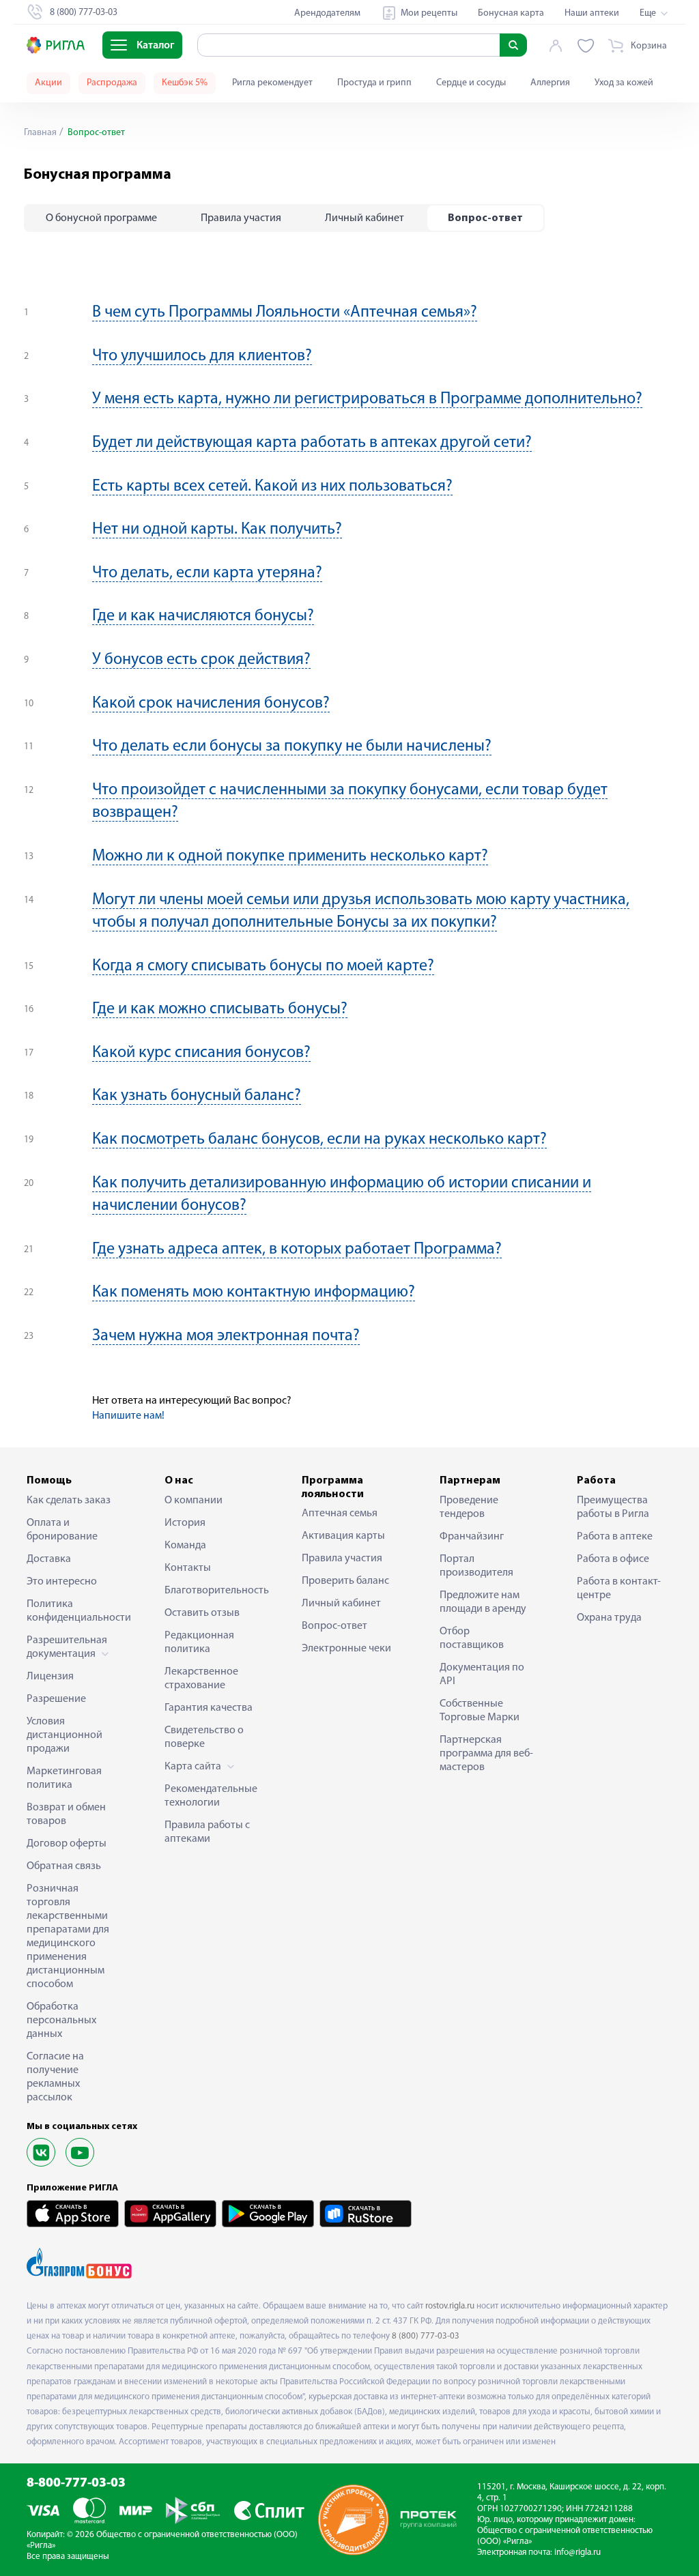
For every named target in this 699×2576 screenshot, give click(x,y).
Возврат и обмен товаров (66, 1814)
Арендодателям (327, 13)
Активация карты (343, 1536)
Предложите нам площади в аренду (483, 1602)
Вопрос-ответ (334, 1626)
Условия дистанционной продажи (65, 1735)
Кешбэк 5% (185, 83)
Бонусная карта (511, 13)
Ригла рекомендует (272, 83)
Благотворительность (212, 1591)
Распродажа (112, 83)
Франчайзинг (472, 1537)
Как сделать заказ (69, 1501)
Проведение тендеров (469, 1507)
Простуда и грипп (374, 83)
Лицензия (50, 1677)
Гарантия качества (209, 1708)
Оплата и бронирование (62, 1530)
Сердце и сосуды (471, 83)
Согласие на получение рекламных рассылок (55, 2077)
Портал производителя (476, 1566)
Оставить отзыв (202, 1613)
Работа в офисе (613, 1559)
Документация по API (482, 1675)
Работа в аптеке (615, 1537)
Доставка (49, 1559)
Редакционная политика (199, 1642)
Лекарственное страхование (201, 1679)
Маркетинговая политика (64, 1778)
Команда (185, 1546)
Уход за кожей (624, 83)
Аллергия (550, 83)
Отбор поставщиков (472, 1638)
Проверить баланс (345, 1581)
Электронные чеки (346, 1649)
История (185, 1523)
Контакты (188, 1568)
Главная (40, 133)
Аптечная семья (340, 1514)
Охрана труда (609, 1618)
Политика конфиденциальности (74, 1611)
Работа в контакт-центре (619, 1589)
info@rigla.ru (577, 2552)
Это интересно (62, 1582)
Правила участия (342, 1559)
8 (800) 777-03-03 (426, 2336)
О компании (194, 1501)
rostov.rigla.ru (450, 2306)
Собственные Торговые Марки (480, 1711)
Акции (48, 83)
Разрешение (56, 1699)
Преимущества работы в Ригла (613, 1507)
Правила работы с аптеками (207, 1832)
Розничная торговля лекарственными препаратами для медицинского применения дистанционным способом (68, 1937)
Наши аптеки (592, 13)
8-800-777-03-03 (76, 2484)
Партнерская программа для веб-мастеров (486, 1754)
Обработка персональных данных (61, 2021)
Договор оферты (67, 1844)
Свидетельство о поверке (204, 1737)
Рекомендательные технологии (211, 1796)
